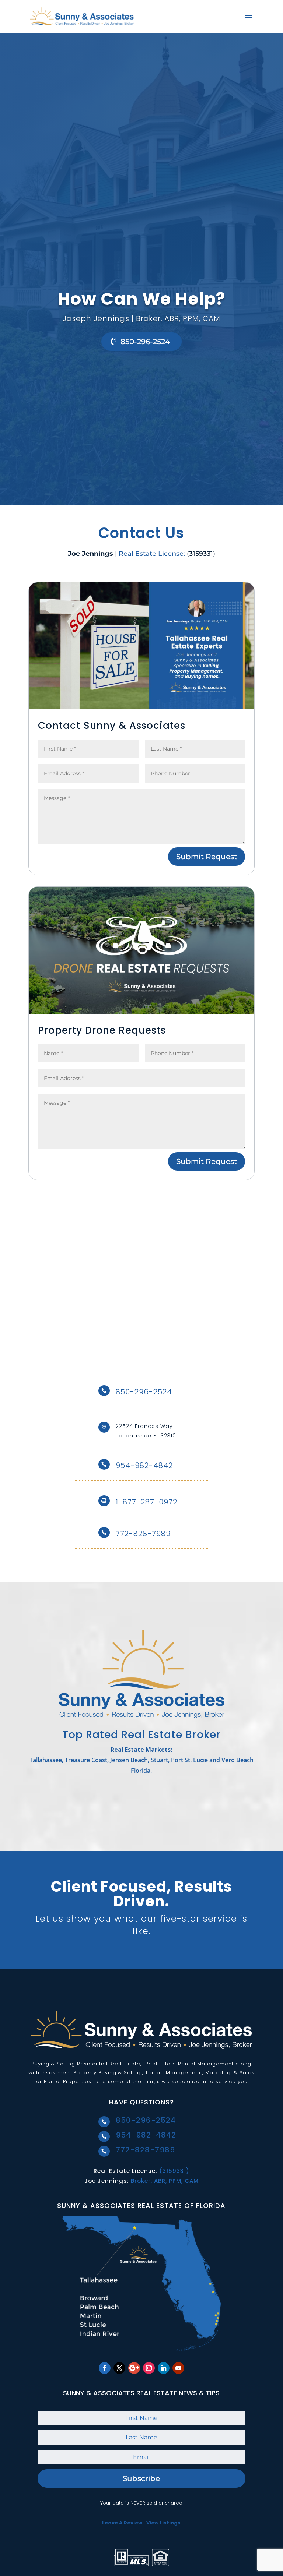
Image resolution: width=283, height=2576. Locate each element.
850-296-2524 (145, 342)
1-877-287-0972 (146, 1502)
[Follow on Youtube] (178, 2368)
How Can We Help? (141, 299)
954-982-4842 (144, 1465)
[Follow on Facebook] (105, 2368)
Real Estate (125, 2064)
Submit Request (207, 857)
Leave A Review (122, 2523)
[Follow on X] (119, 2368)
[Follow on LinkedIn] (164, 2368)
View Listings (163, 2523)
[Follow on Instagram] (149, 2368)
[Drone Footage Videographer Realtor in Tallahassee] (141, 1012)
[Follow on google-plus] (134, 2368)
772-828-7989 (143, 1534)
